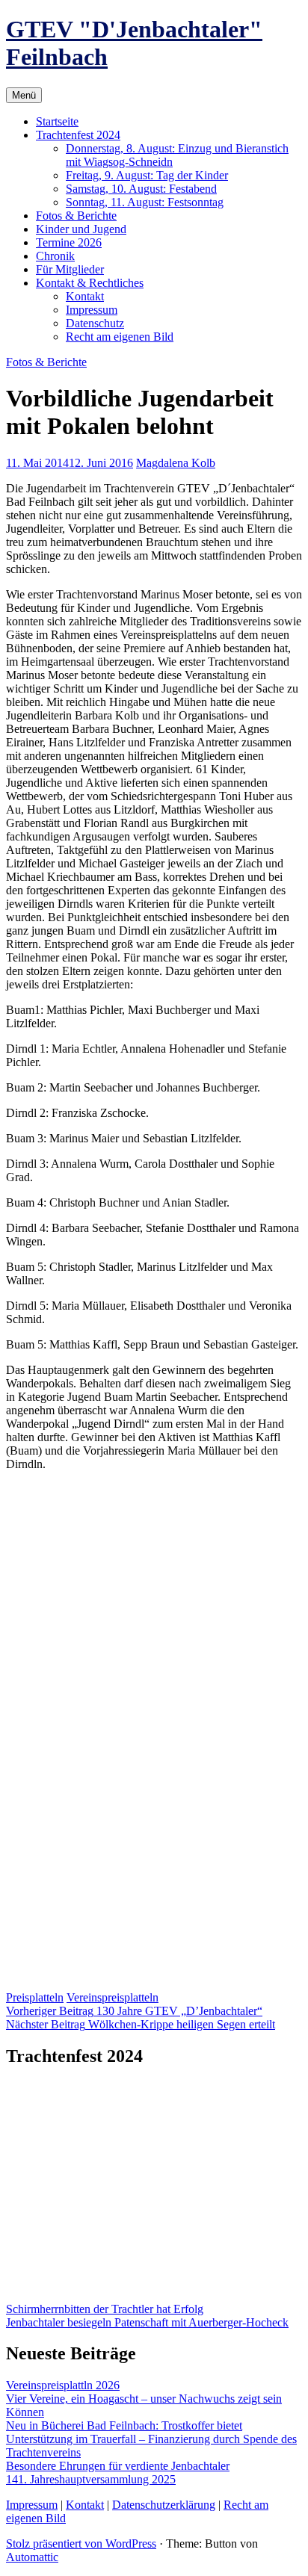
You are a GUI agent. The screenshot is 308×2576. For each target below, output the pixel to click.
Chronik (55, 256)
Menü (24, 95)
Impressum (92, 310)
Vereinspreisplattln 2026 (63, 2385)
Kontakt (85, 296)
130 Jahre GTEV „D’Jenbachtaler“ (134, 2011)
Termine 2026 (69, 242)
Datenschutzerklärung (164, 2505)
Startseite (57, 121)
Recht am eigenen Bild (120, 337)
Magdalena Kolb (176, 463)
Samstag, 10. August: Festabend (141, 189)
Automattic (32, 2557)
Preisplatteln (35, 1997)
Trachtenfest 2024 (78, 135)
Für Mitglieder (70, 269)
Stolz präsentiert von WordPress (81, 2544)
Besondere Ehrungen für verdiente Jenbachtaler (118, 2466)
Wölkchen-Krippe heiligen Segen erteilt (141, 2024)
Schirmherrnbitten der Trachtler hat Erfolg (105, 2309)
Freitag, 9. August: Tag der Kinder (147, 175)
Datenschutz (95, 323)
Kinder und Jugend (81, 229)
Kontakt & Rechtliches (90, 283)
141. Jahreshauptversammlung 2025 (91, 2479)
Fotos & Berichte (76, 216)
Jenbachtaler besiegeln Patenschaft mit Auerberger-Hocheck (147, 2322)
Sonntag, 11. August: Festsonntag (145, 202)
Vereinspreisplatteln (113, 1997)
